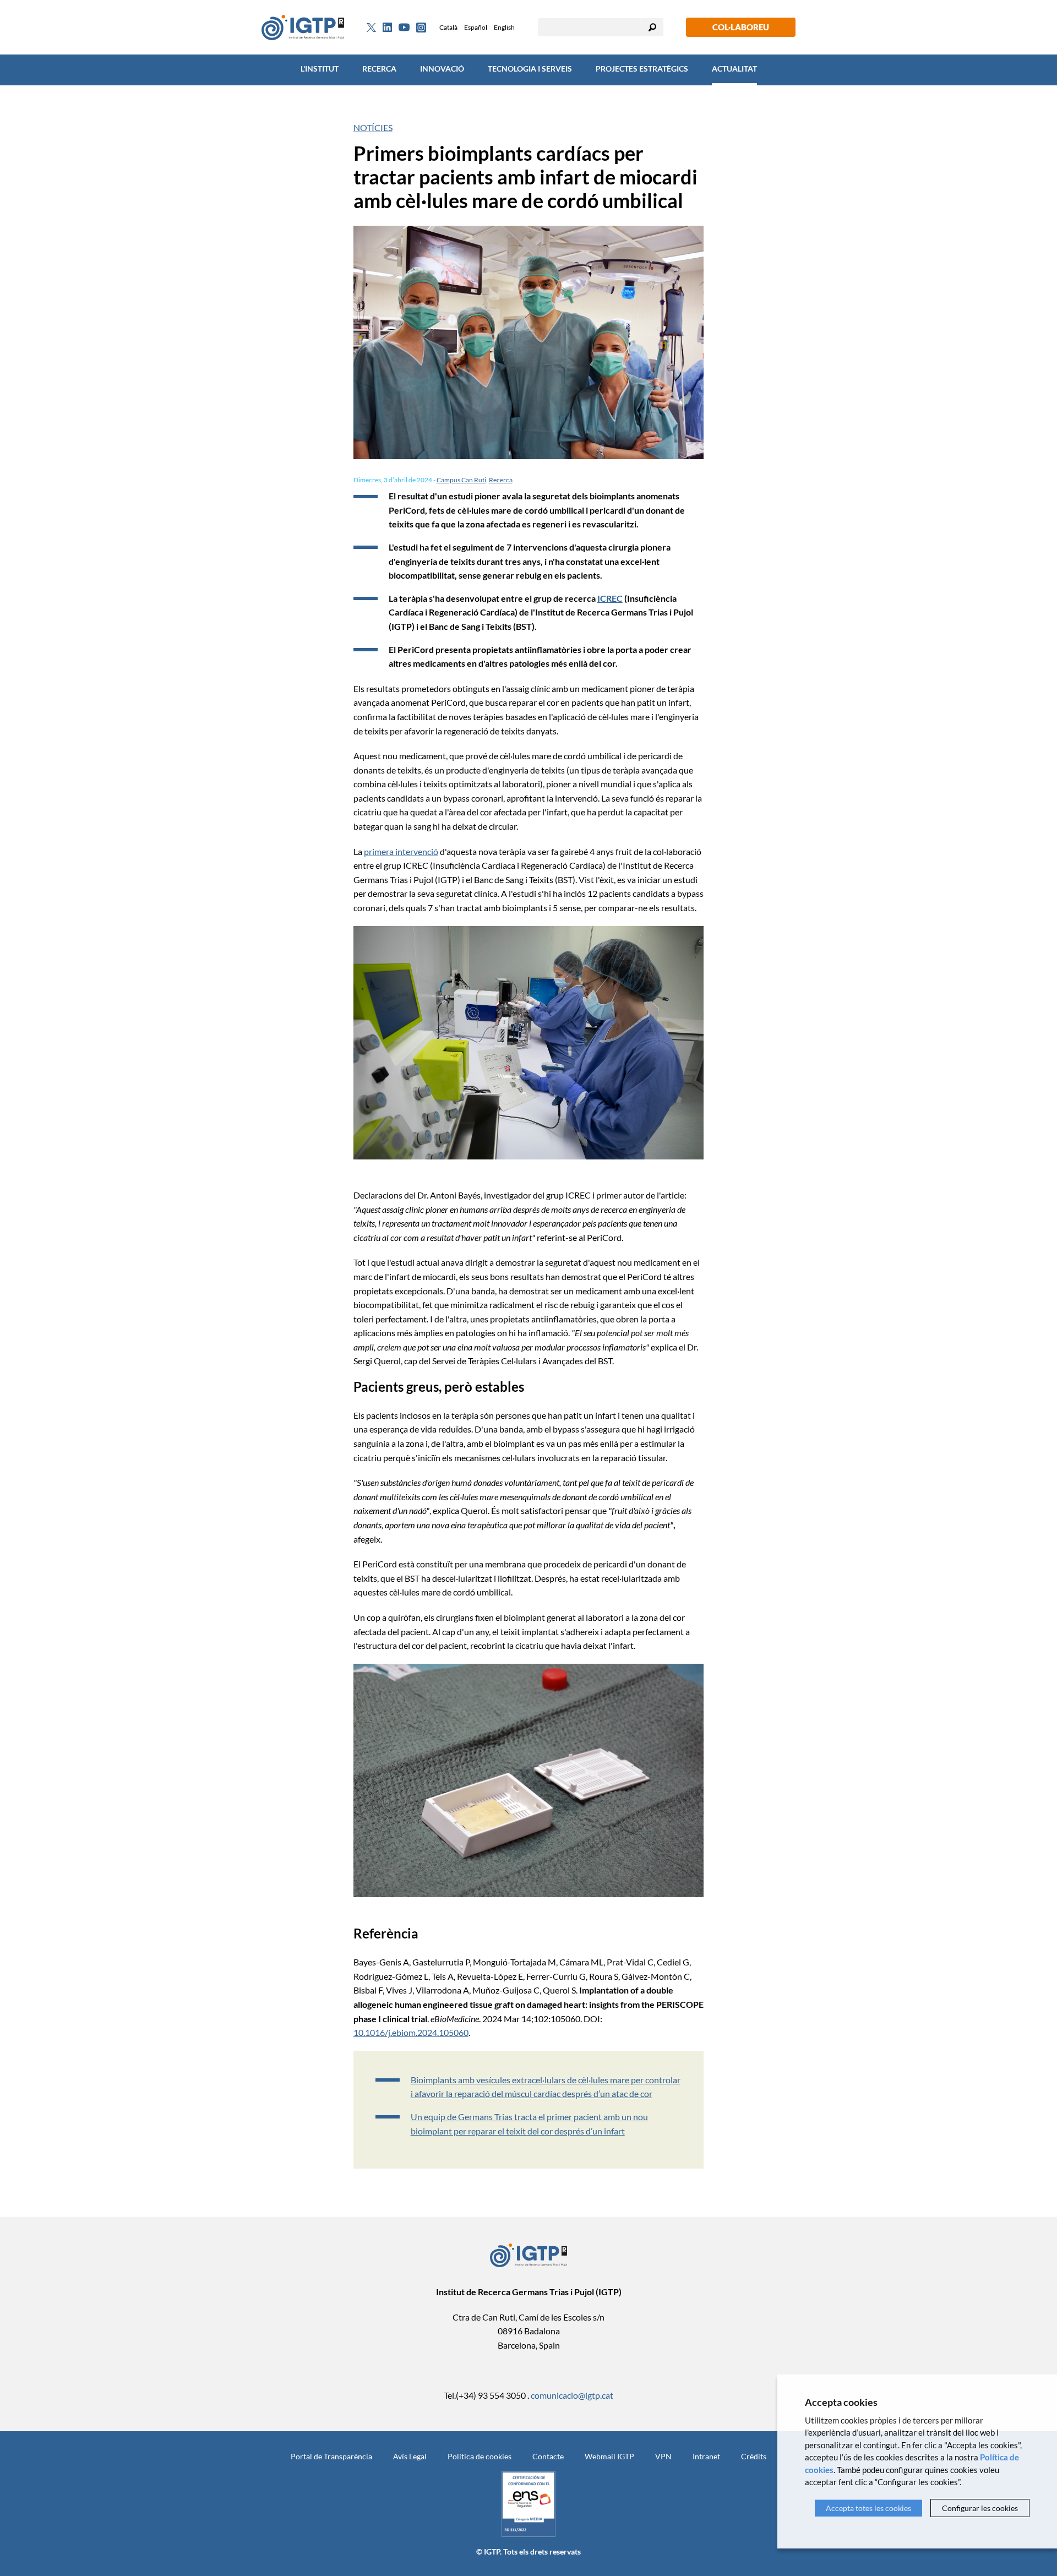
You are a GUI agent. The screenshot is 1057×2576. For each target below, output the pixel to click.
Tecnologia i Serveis (530, 69)
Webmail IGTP (609, 2456)
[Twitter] (371, 28)
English (504, 27)
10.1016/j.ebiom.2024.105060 (411, 2032)
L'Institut (320, 69)
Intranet (706, 2456)
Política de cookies (480, 2456)
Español (476, 27)
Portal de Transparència (331, 2456)
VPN (663, 2456)
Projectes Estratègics (642, 69)
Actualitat (734, 69)
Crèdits (754, 2456)
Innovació (442, 69)
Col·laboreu (741, 27)
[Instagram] (421, 28)
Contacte (548, 2456)
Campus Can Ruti (461, 480)
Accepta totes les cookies (868, 2508)
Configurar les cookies (980, 2508)
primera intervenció (401, 851)
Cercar (652, 27)
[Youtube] (404, 27)
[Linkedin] (387, 28)
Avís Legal (410, 2456)
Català (448, 27)
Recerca (379, 69)
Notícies (373, 127)
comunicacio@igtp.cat (572, 2395)
